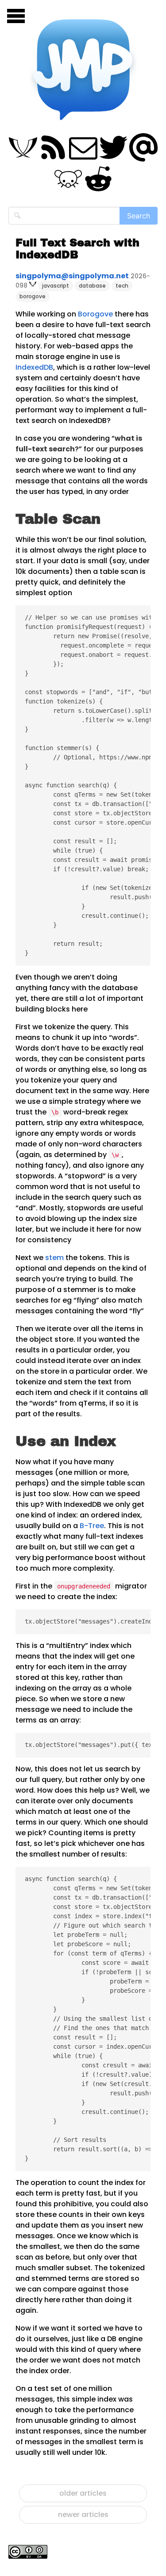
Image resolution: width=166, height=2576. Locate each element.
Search (139, 216)
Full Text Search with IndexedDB (77, 249)
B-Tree (92, 1526)
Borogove (95, 314)
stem (54, 1258)
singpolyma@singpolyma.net (72, 276)
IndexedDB (34, 367)
